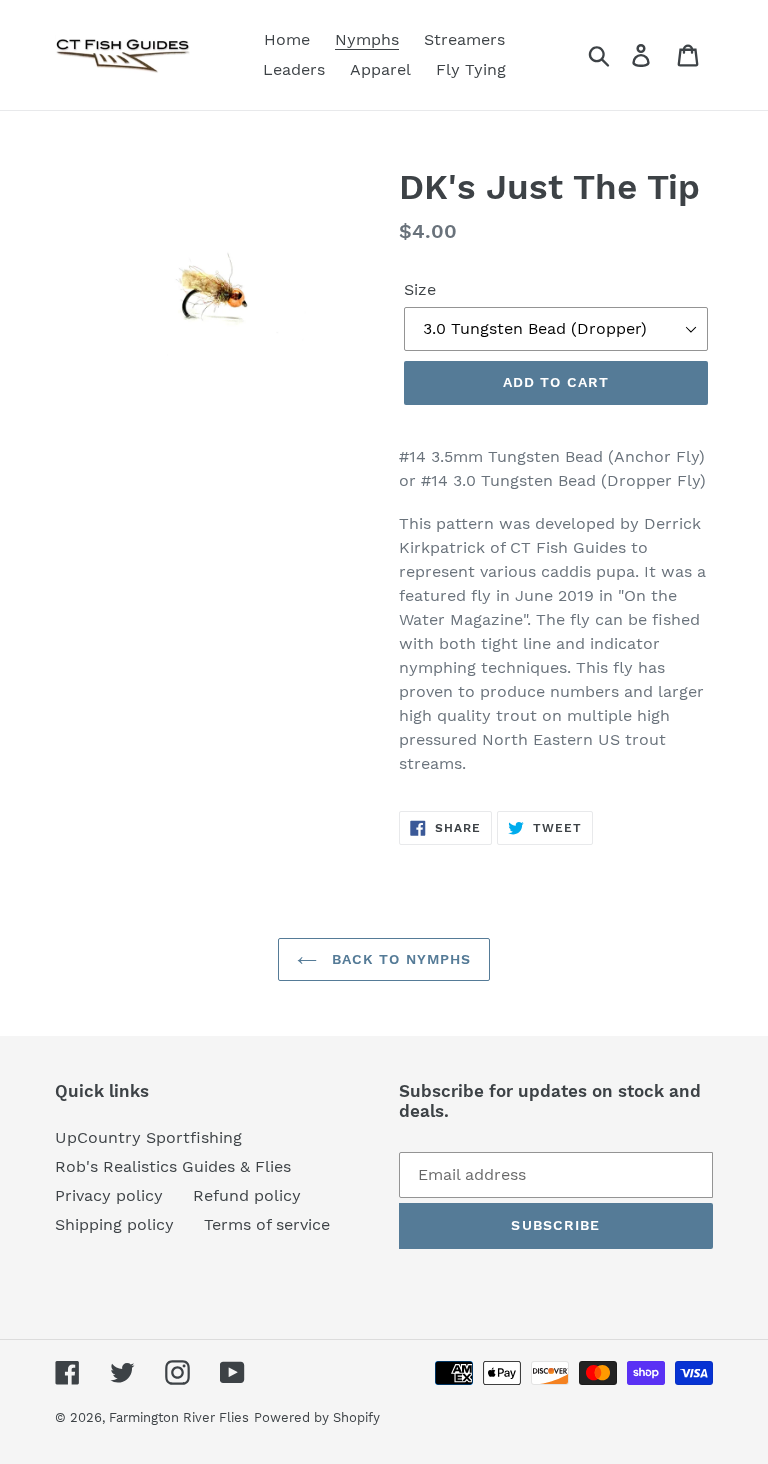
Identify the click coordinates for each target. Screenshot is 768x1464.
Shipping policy (114, 1224)
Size (420, 289)
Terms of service (267, 1224)
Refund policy (247, 1195)
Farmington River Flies (179, 1417)
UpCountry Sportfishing (148, 1137)
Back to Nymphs (399, 959)
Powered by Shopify (317, 1417)
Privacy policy (109, 1195)
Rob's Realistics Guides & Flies (173, 1166)
